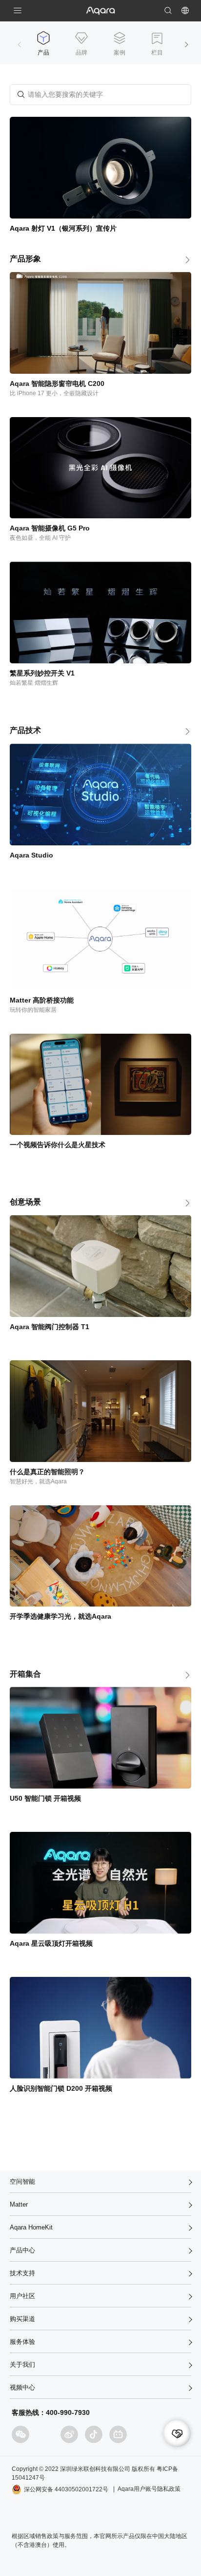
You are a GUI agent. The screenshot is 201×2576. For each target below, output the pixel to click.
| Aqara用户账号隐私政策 (147, 2489)
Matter (19, 2204)
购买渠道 (22, 2319)
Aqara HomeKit (31, 2227)
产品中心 (22, 2250)
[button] (186, 45)
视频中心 (22, 2387)
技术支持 (22, 2273)
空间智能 (22, 2182)
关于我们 (22, 2365)
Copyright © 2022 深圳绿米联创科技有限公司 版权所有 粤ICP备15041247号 (95, 2473)
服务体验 (22, 2342)
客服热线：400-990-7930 (51, 2412)
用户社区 (22, 2296)
